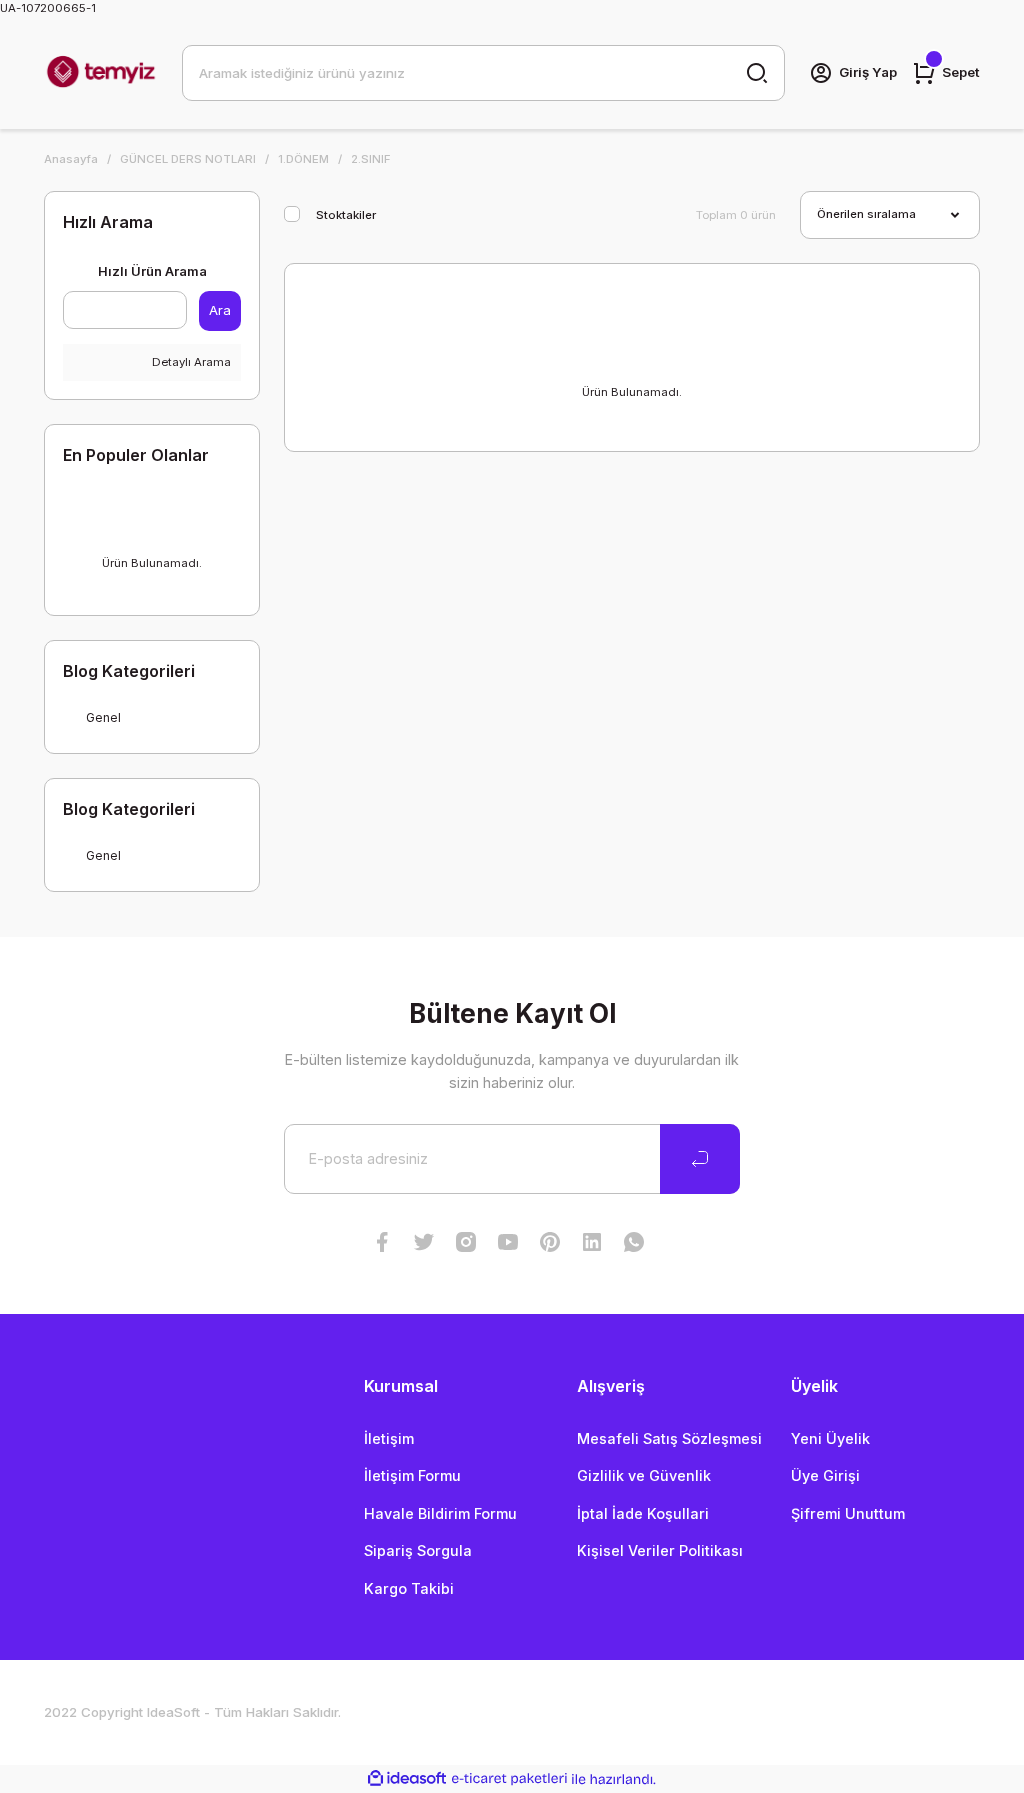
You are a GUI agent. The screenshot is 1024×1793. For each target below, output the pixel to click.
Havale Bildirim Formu (440, 1513)
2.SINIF (371, 159)
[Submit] (700, 1159)
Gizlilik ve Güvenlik (644, 1475)
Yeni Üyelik (830, 1438)
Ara (220, 310)
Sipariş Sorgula (418, 1550)
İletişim (389, 1438)
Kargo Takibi (409, 1588)
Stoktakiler (346, 215)
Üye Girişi (825, 1475)
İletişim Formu (412, 1475)
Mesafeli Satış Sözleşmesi (669, 1438)
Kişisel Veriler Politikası (660, 1550)
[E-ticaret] (509, 1779)
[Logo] (101, 73)
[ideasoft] (407, 1779)
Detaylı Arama (190, 362)
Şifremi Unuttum (848, 1513)
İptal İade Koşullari (643, 1513)
